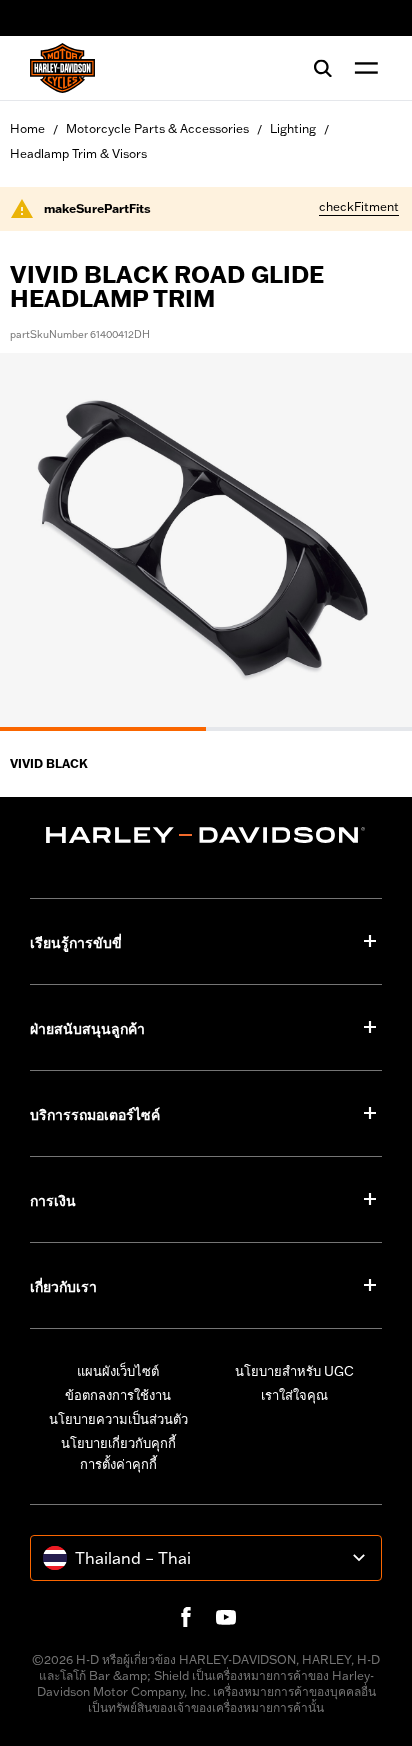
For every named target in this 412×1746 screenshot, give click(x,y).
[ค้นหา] (323, 68)
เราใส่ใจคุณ (294, 1395)
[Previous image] (40, 542)
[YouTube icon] (226, 1617)
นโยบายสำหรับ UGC (294, 1371)
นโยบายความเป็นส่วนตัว (118, 1419)
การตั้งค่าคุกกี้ (118, 1464)
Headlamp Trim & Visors (78, 153)
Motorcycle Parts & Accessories (157, 128)
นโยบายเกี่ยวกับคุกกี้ (118, 1443)
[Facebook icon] (186, 1617)
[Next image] (372, 542)
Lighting (293, 128)
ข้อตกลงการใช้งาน (118, 1395)
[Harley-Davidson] (206, 835)
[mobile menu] (362, 68)
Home (27, 128)
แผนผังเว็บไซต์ (118, 1371)
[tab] (103, 729)
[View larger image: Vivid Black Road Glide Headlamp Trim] (206, 539)
